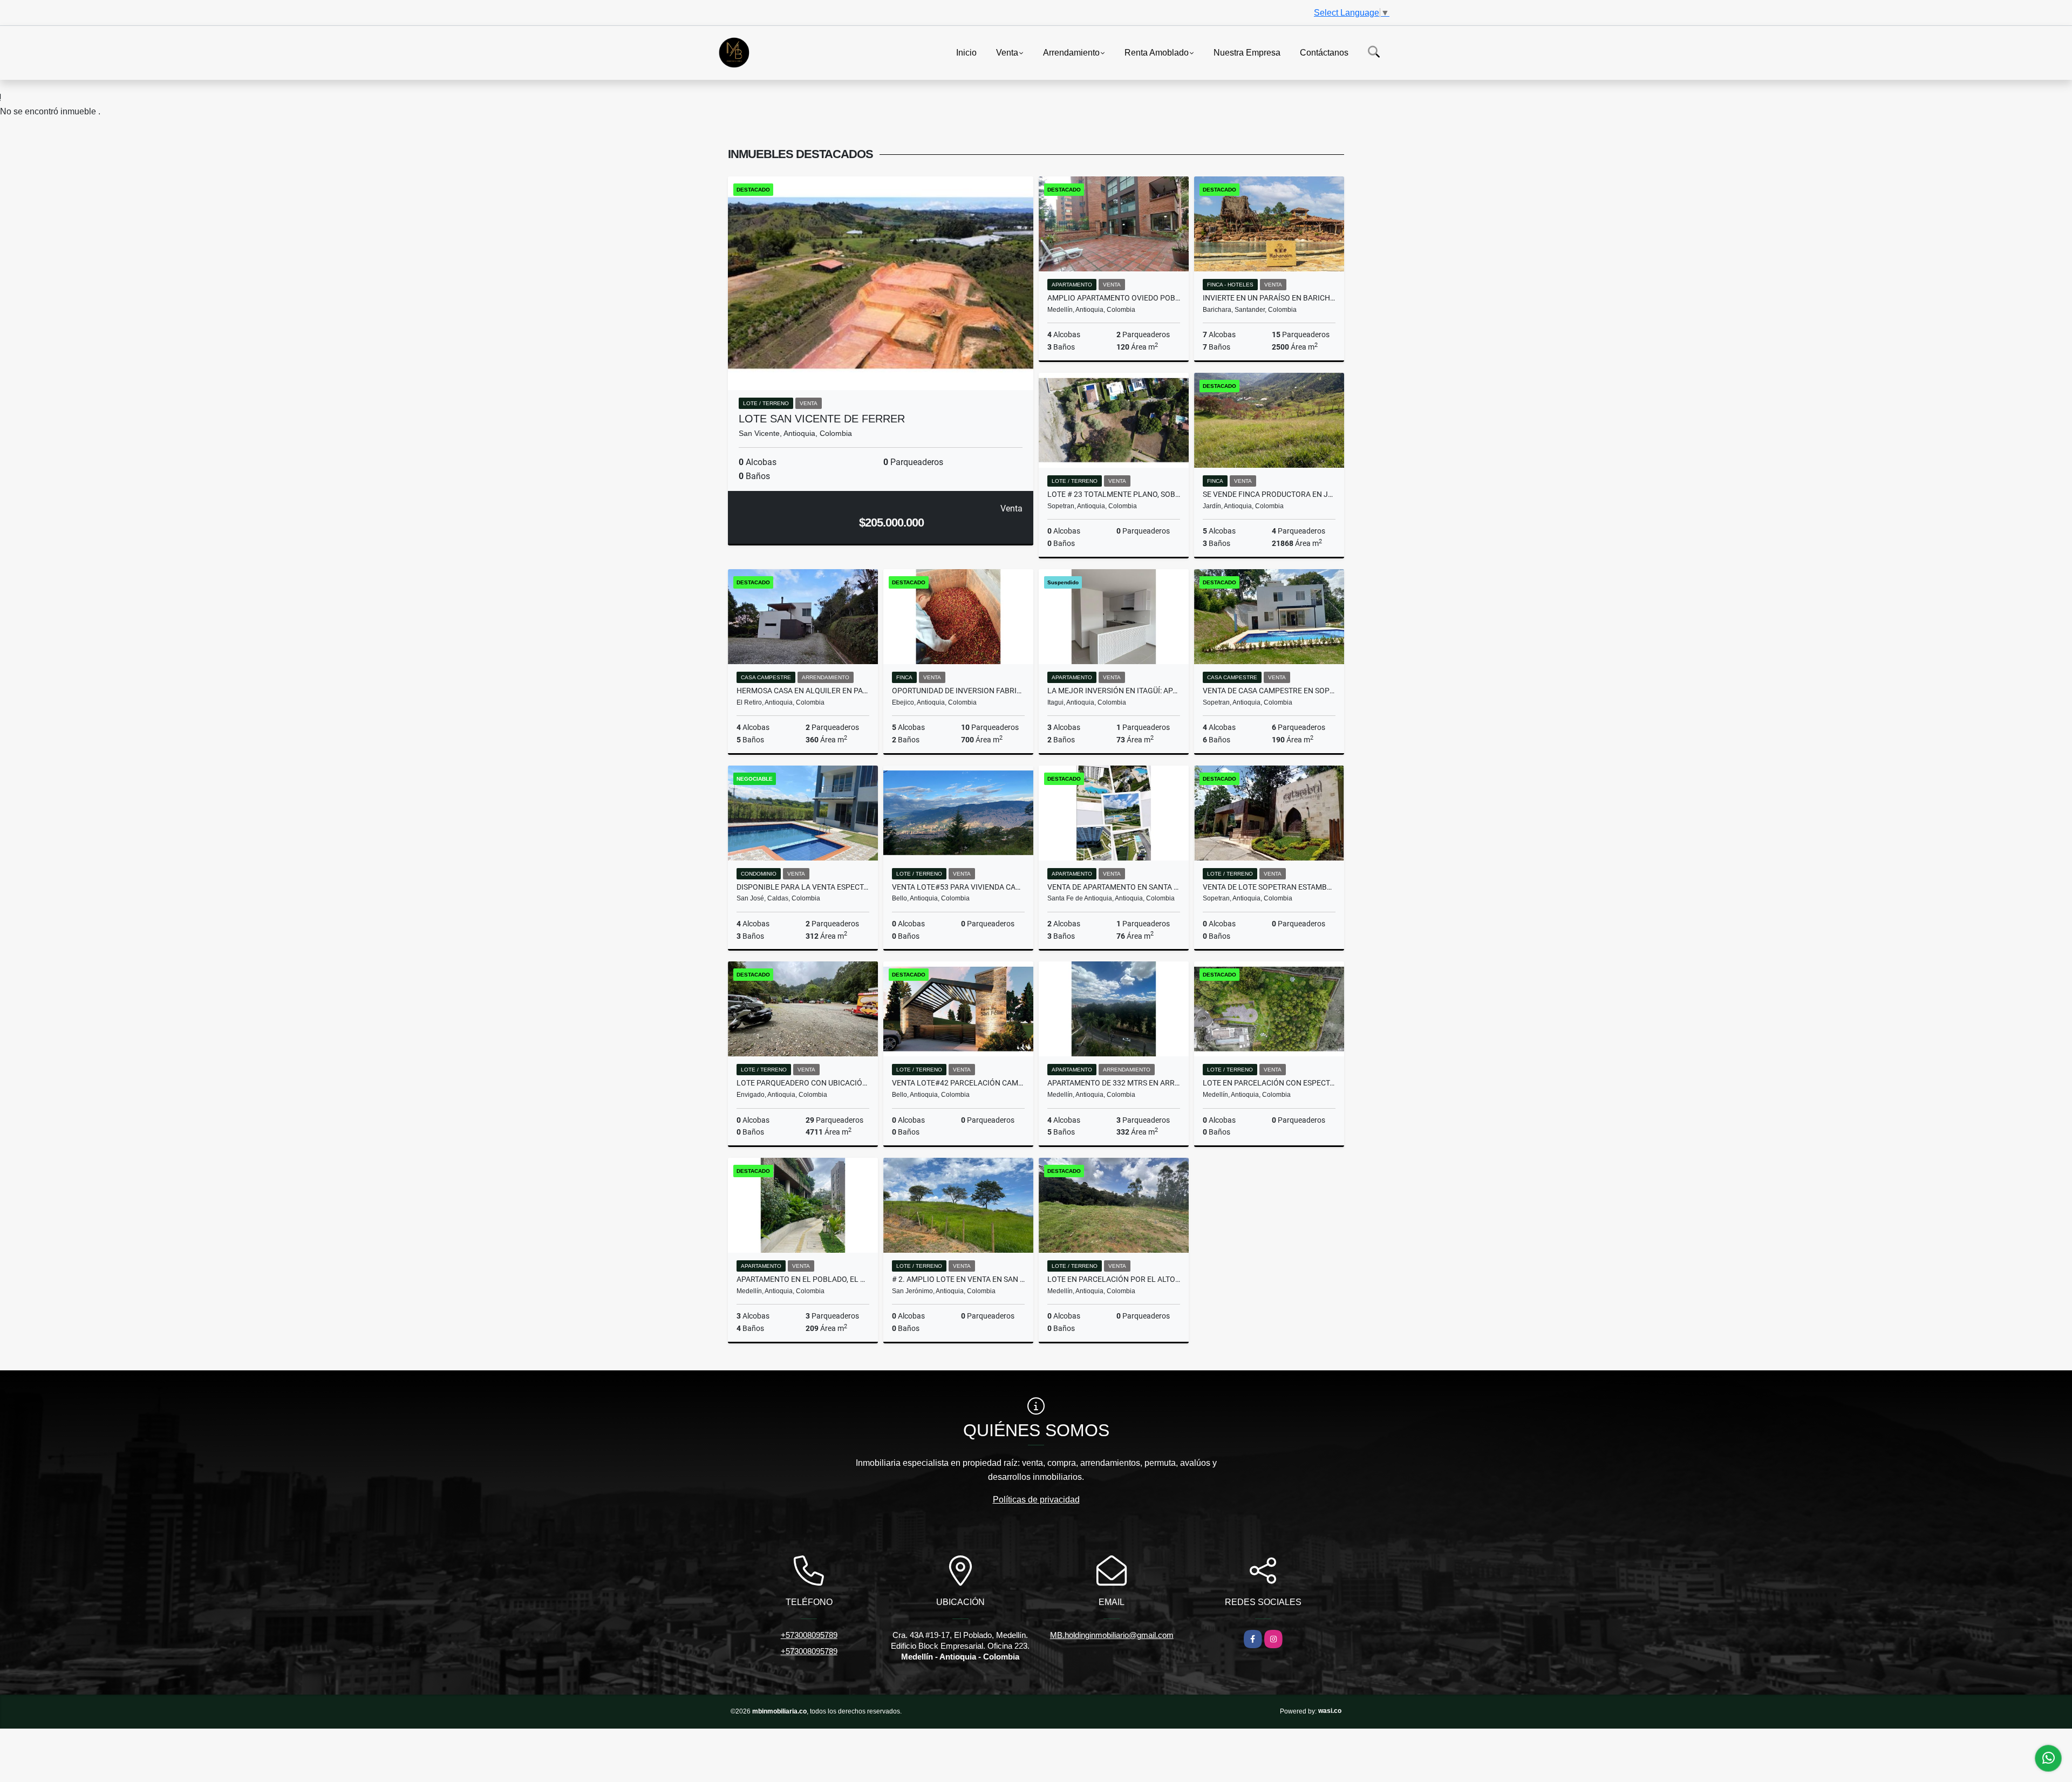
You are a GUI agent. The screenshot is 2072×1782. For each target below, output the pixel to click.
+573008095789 (809, 1635)
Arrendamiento (1071, 52)
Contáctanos (1324, 52)
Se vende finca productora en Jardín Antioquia (1269, 494)
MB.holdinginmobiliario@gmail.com (1112, 1635)
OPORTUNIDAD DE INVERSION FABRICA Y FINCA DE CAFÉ (958, 691)
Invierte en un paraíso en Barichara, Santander (1269, 298)
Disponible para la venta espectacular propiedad (803, 887)
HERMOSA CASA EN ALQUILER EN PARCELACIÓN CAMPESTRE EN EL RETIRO (803, 691)
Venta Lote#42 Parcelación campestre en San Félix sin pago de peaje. (958, 1083)
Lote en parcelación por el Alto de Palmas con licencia (1114, 1279)
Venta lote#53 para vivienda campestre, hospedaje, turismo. (958, 887)
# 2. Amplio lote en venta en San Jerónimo (958, 1279)
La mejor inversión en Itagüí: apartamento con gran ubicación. (1114, 691)
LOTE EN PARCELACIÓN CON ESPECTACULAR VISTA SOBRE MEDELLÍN (1269, 1083)
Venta (1007, 52)
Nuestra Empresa (1247, 52)
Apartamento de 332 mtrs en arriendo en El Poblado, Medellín (1114, 1083)
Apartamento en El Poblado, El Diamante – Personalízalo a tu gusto (803, 1279)
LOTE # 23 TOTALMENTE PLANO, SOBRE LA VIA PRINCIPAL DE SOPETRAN (1114, 494)
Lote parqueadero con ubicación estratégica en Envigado (803, 1083)
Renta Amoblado (1157, 52)
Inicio (966, 52)
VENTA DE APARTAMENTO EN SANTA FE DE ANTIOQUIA (1114, 887)
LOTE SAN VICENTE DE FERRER (822, 419)
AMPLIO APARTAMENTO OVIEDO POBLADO (1114, 298)
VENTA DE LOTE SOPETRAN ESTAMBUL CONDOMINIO (1269, 887)
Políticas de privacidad (1036, 1500)
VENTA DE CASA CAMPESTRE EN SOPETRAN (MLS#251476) (1269, 691)
